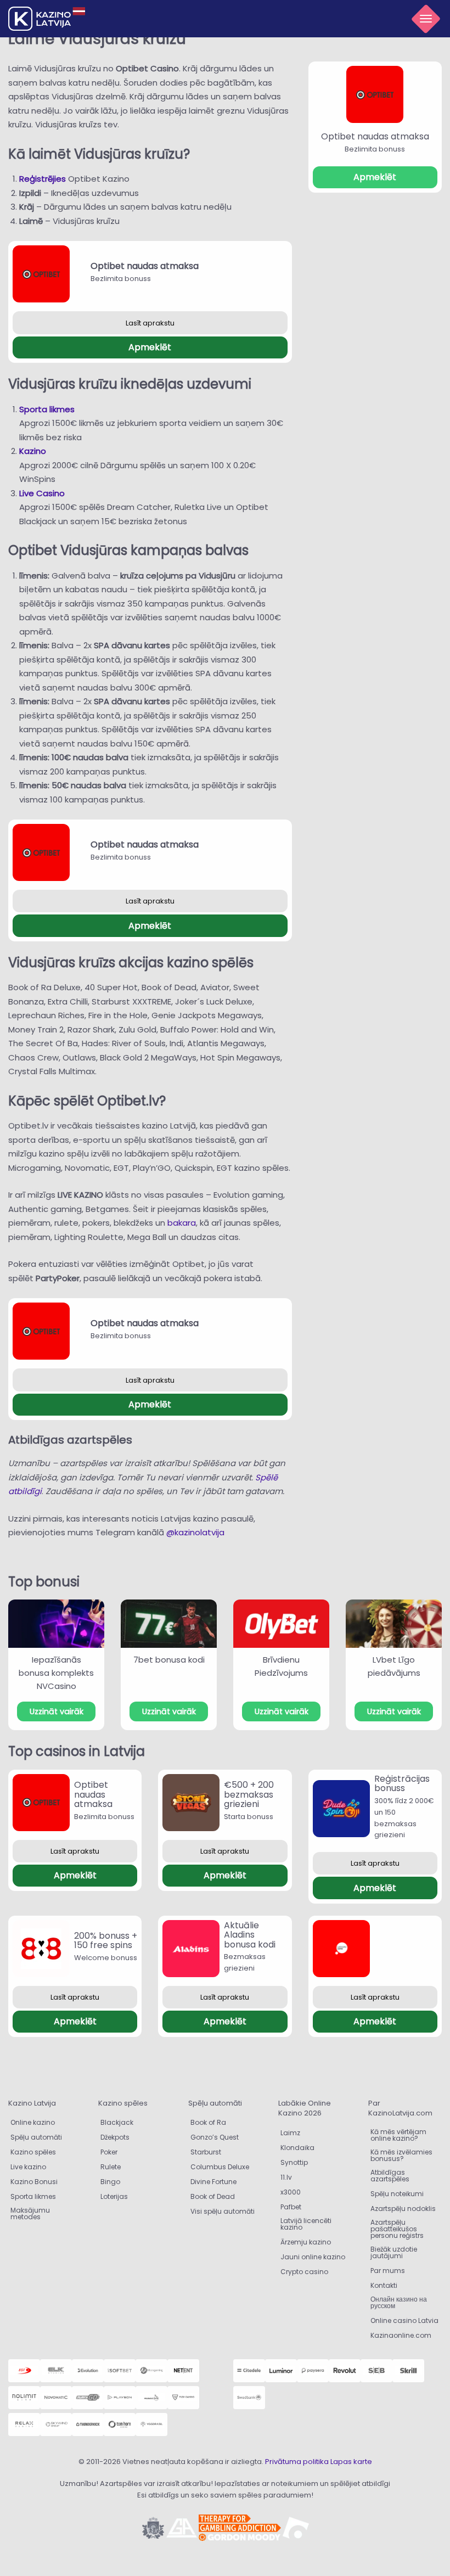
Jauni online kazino (313, 2257)
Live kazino (28, 2167)
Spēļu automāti (36, 2137)
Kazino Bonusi (34, 2182)
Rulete (111, 2167)
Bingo (110, 2182)
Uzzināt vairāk (57, 1711)
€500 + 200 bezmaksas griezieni (249, 1794)
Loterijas (114, 2196)
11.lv (286, 2177)
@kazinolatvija (195, 1532)
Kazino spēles (33, 2152)
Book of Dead (213, 2196)
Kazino (33, 451)
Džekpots (115, 2137)
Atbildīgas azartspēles (390, 2176)
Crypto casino (304, 2272)
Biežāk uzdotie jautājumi (394, 2252)
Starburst (206, 2152)
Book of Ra (208, 2122)
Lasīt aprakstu (150, 323)
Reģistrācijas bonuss (402, 1784)
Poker (109, 2152)
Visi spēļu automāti (223, 2211)
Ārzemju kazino (306, 2242)
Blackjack (117, 2122)
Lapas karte (351, 2462)
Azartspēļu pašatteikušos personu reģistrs (397, 2229)
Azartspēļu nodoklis (403, 2209)
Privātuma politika (297, 2462)
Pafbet (291, 2207)
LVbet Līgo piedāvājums (394, 1666)
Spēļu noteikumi (397, 2194)
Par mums (388, 2271)
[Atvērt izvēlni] (426, 19)
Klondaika (297, 2148)
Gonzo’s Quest (215, 2137)
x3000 (291, 2192)
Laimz (290, 2133)
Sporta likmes (47, 409)
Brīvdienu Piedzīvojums (281, 1666)
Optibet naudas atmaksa (145, 266)
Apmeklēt (150, 347)
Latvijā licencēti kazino (306, 2224)
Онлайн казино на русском (399, 2302)
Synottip (294, 2162)
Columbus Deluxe (221, 2167)
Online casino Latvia (404, 2320)
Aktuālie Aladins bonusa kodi (250, 1935)
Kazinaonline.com (401, 2335)
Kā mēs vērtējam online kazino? (398, 2135)
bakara (182, 1223)
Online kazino (33, 2122)
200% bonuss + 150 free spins (106, 1941)
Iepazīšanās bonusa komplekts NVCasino (56, 1673)
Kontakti (384, 2285)
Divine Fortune (213, 2182)
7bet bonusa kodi (169, 1660)
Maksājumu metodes (30, 2213)
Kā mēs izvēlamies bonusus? (401, 2155)
